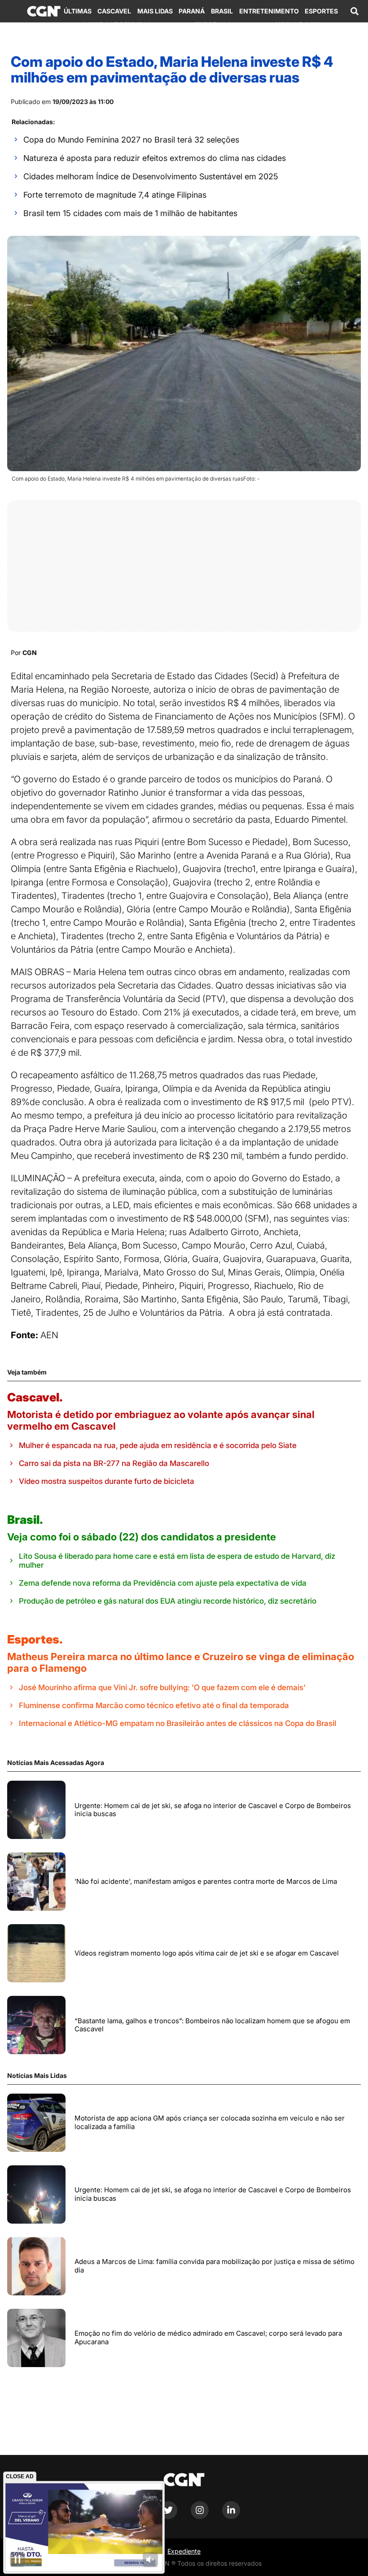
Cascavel (114, 11)
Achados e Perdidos (117, 24)
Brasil (222, 11)
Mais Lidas (155, 11)
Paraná (192, 11)
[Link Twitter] (168, 2517)
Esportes (321, 11)
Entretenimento (269, 11)
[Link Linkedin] (231, 2517)
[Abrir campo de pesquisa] (355, 11)
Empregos (213, 24)
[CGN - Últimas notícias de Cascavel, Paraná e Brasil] (44, 11)
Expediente (184, 2551)
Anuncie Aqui (297, 24)
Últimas (78, 11)
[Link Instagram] (200, 2517)
